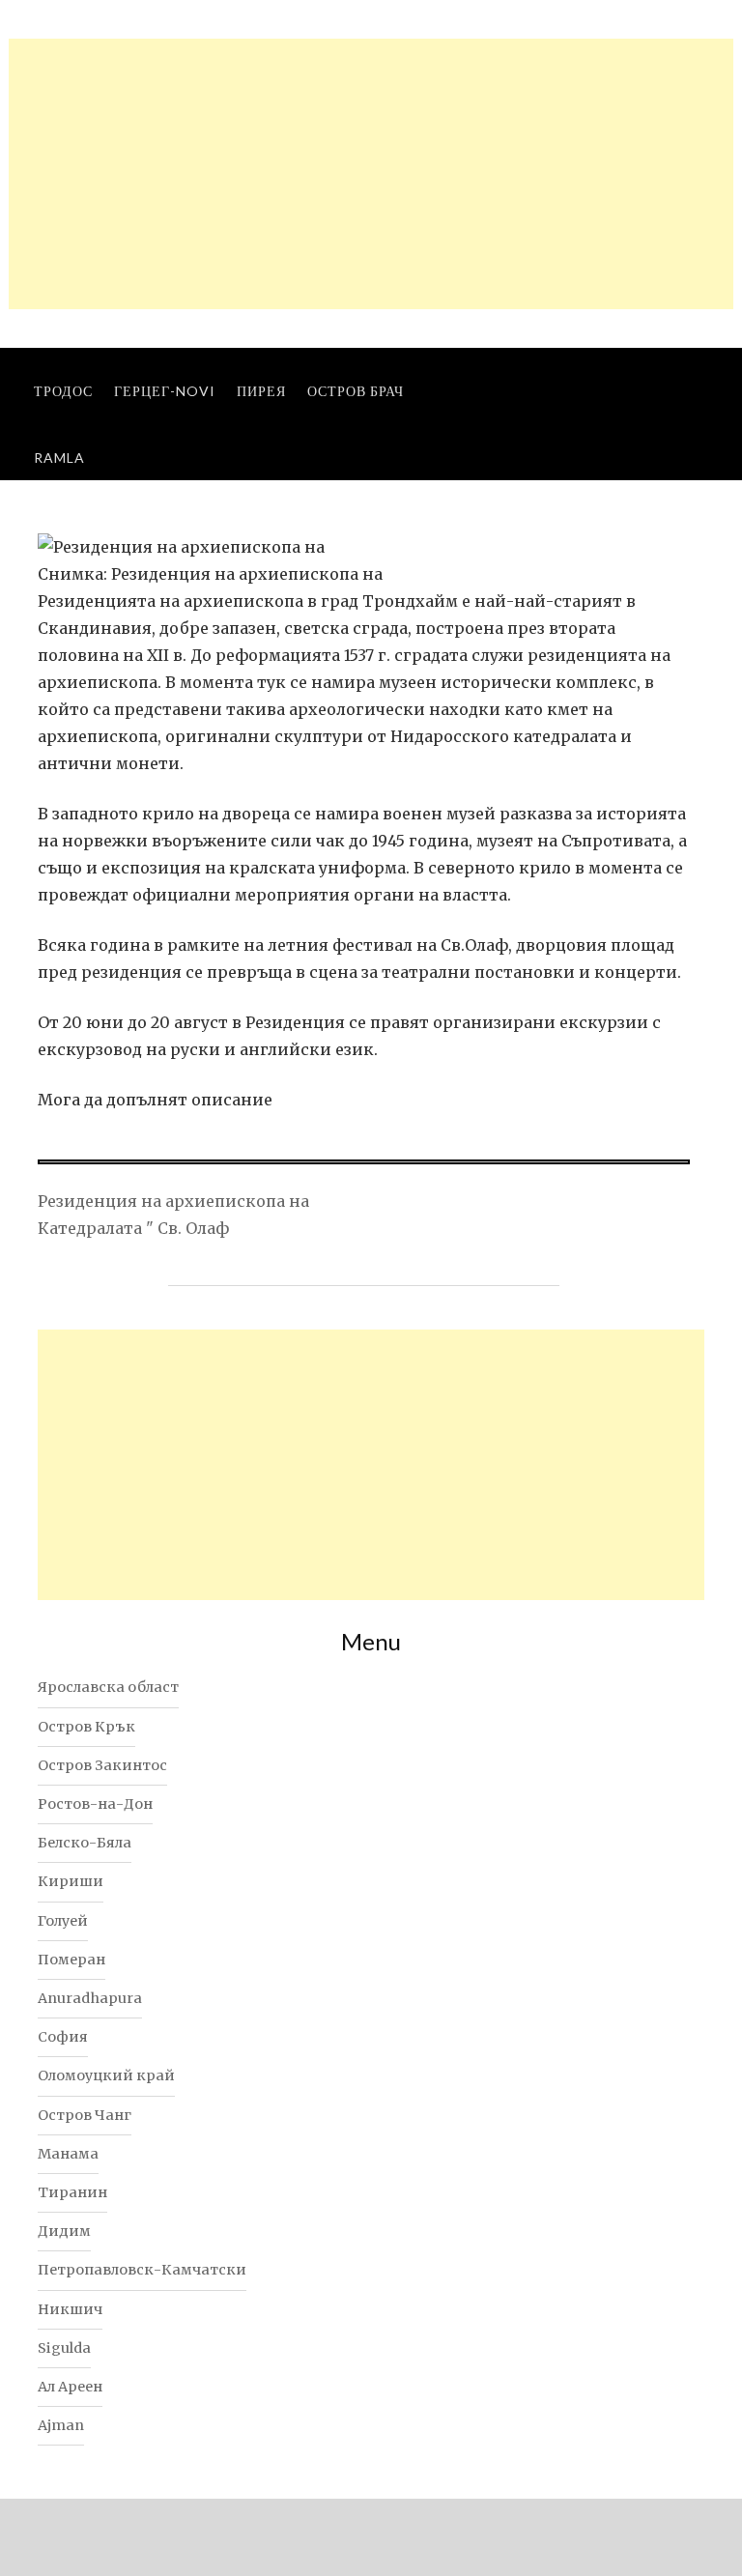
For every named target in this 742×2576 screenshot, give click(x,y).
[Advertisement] (371, 174)
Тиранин (72, 2192)
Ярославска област (108, 1687)
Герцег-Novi (165, 391)
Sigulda (64, 2348)
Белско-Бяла (85, 1843)
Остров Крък (86, 1727)
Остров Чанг (85, 2115)
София (63, 2037)
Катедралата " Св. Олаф (133, 1228)
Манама (68, 2154)
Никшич (70, 2309)
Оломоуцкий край (106, 2075)
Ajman (61, 2425)
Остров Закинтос (102, 1765)
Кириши (71, 1881)
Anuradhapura (90, 1998)
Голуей (63, 1921)
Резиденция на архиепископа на (173, 1201)
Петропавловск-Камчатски (142, 2270)
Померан (71, 1960)
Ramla (59, 458)
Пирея (261, 391)
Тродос (63, 391)
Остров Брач (356, 391)
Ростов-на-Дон (95, 1804)
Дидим (64, 2231)
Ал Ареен (70, 2387)
